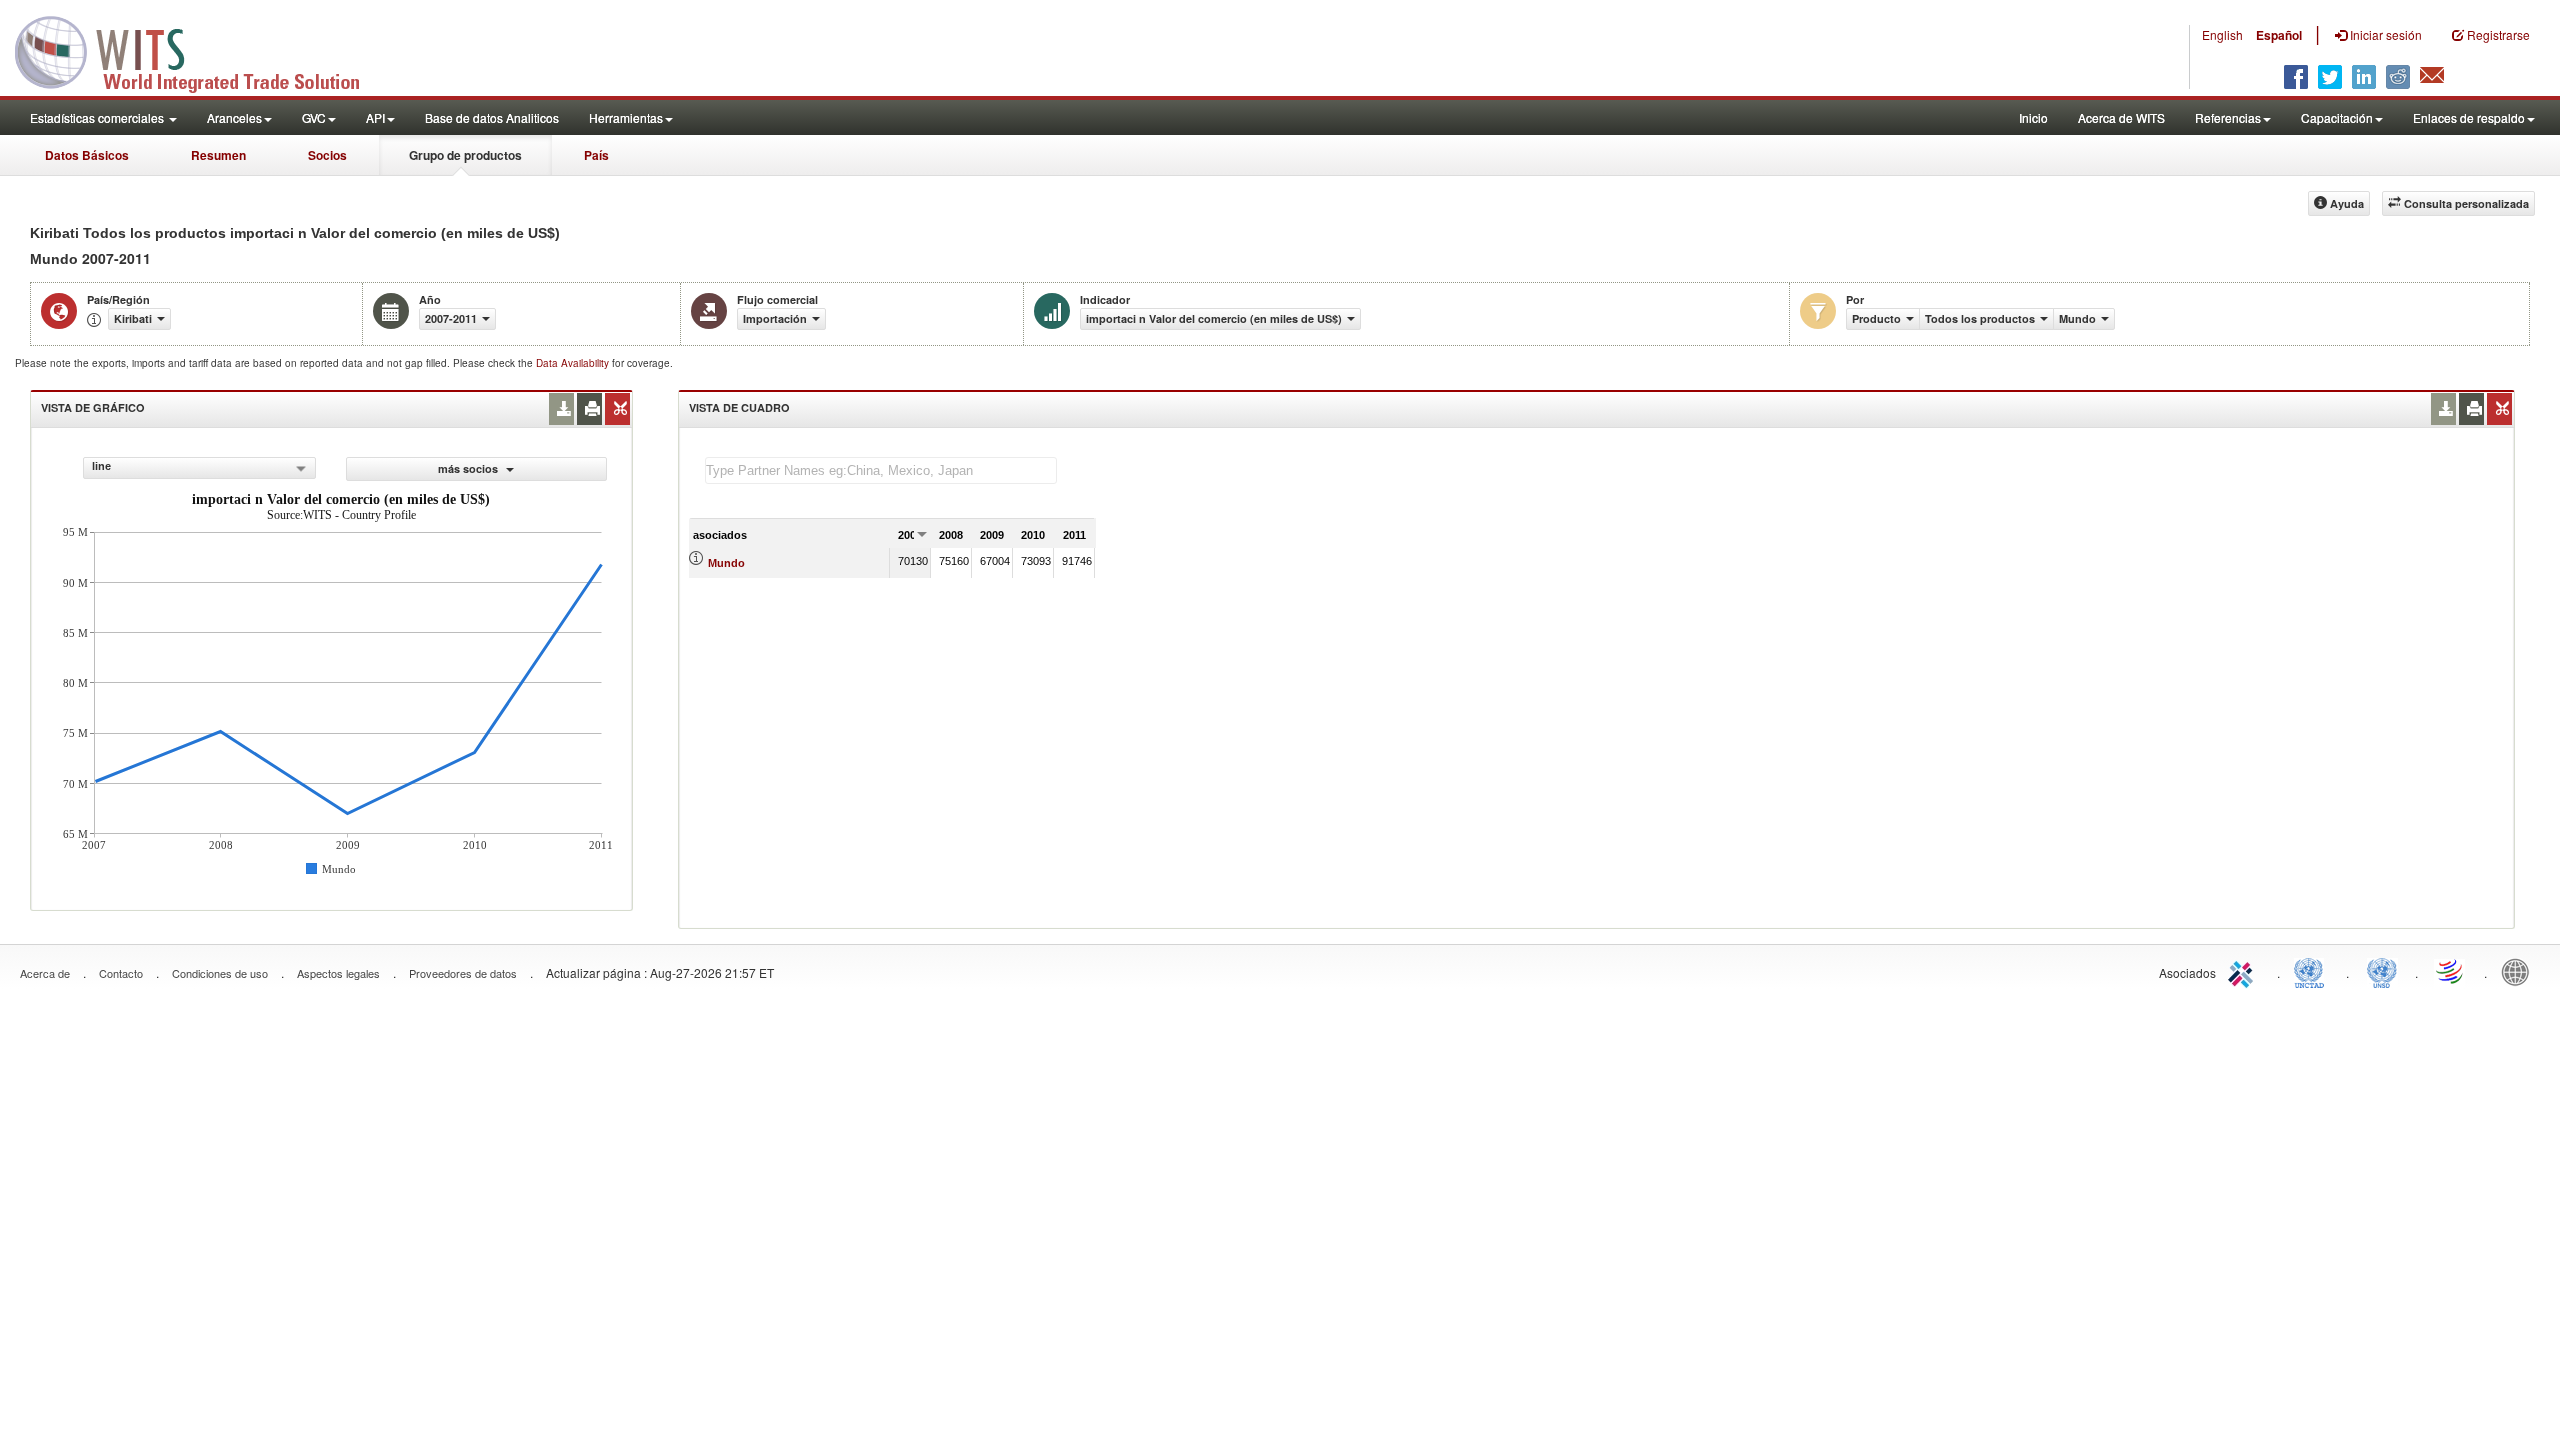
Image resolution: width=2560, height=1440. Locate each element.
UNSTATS (2382, 971)
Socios (327, 155)
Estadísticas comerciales (98, 117)
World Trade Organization (2451, 971)
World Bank (2520, 971)
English (2222, 34)
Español (2279, 35)
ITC (2244, 971)
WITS (200, 50)
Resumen (218, 155)
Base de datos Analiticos (492, 117)
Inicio (2033, 117)
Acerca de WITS (2121, 117)
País (596, 155)
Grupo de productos (465, 155)
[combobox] (199, 468)
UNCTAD (2313, 971)
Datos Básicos (87, 155)
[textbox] (881, 470)
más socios (469, 468)
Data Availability (574, 363)
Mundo (726, 563)
